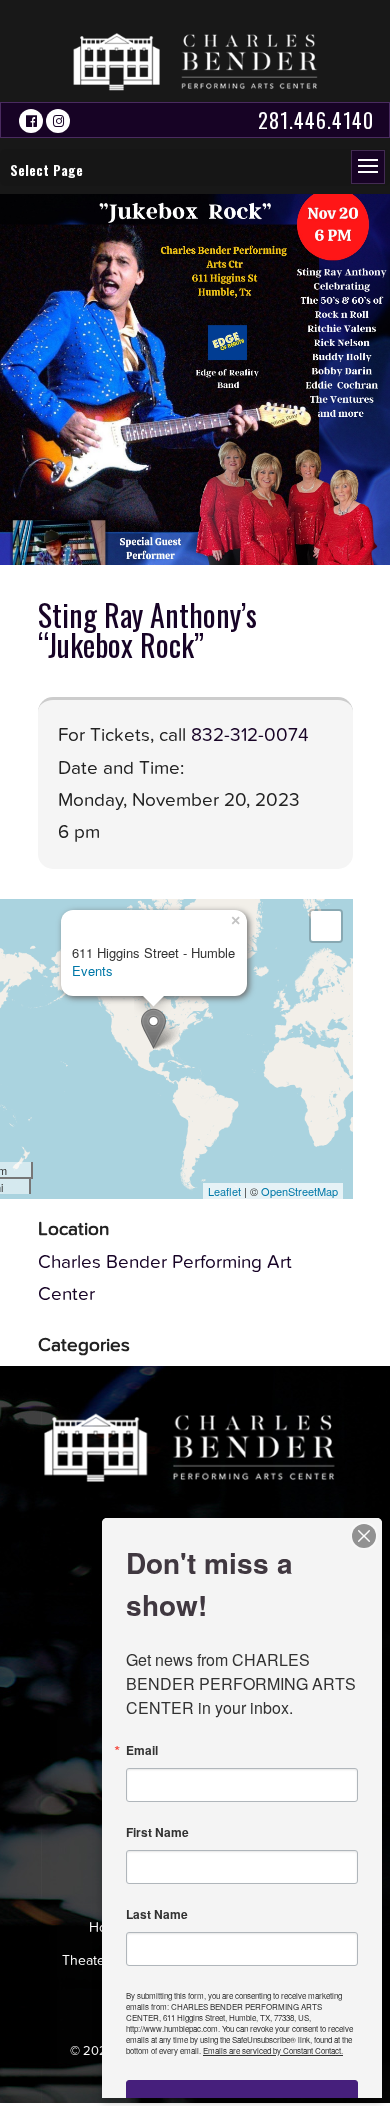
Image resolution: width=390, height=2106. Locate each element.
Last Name (157, 1914)
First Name (157, 1832)
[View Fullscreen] (326, 926)
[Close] (364, 1536)
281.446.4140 (316, 120)
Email (142, 1750)
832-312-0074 (250, 735)
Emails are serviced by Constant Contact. (273, 2050)
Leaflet (224, 1191)
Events (92, 970)
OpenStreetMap (299, 1191)
